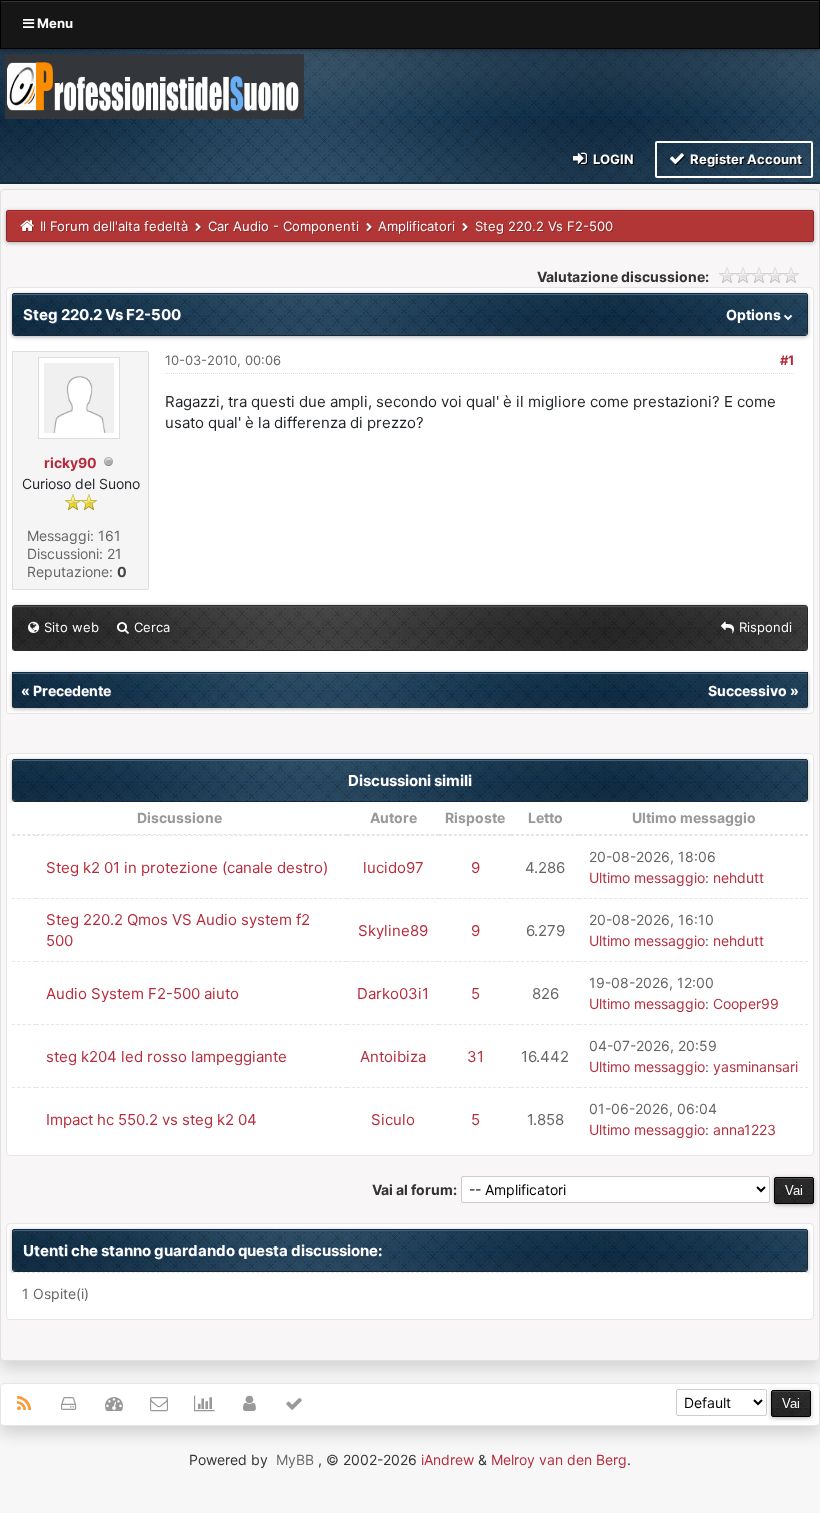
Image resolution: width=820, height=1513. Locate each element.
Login (612, 159)
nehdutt (738, 877)
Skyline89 (393, 930)
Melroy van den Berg (559, 1459)
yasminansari (755, 1066)
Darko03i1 (393, 993)
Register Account (744, 159)
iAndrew (447, 1459)
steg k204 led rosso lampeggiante (166, 1056)
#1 (787, 360)
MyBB (295, 1459)
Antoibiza (393, 1056)
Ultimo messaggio (647, 877)
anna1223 (744, 1129)
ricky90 (70, 462)
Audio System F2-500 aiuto (142, 993)
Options (755, 314)
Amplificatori (416, 226)
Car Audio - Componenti (283, 226)
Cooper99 (746, 1003)
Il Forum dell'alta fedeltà (114, 226)
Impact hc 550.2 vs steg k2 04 (151, 1119)
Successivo (747, 690)
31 (475, 1056)
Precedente (72, 690)
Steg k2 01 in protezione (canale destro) (187, 867)
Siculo (393, 1119)
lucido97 (393, 867)
